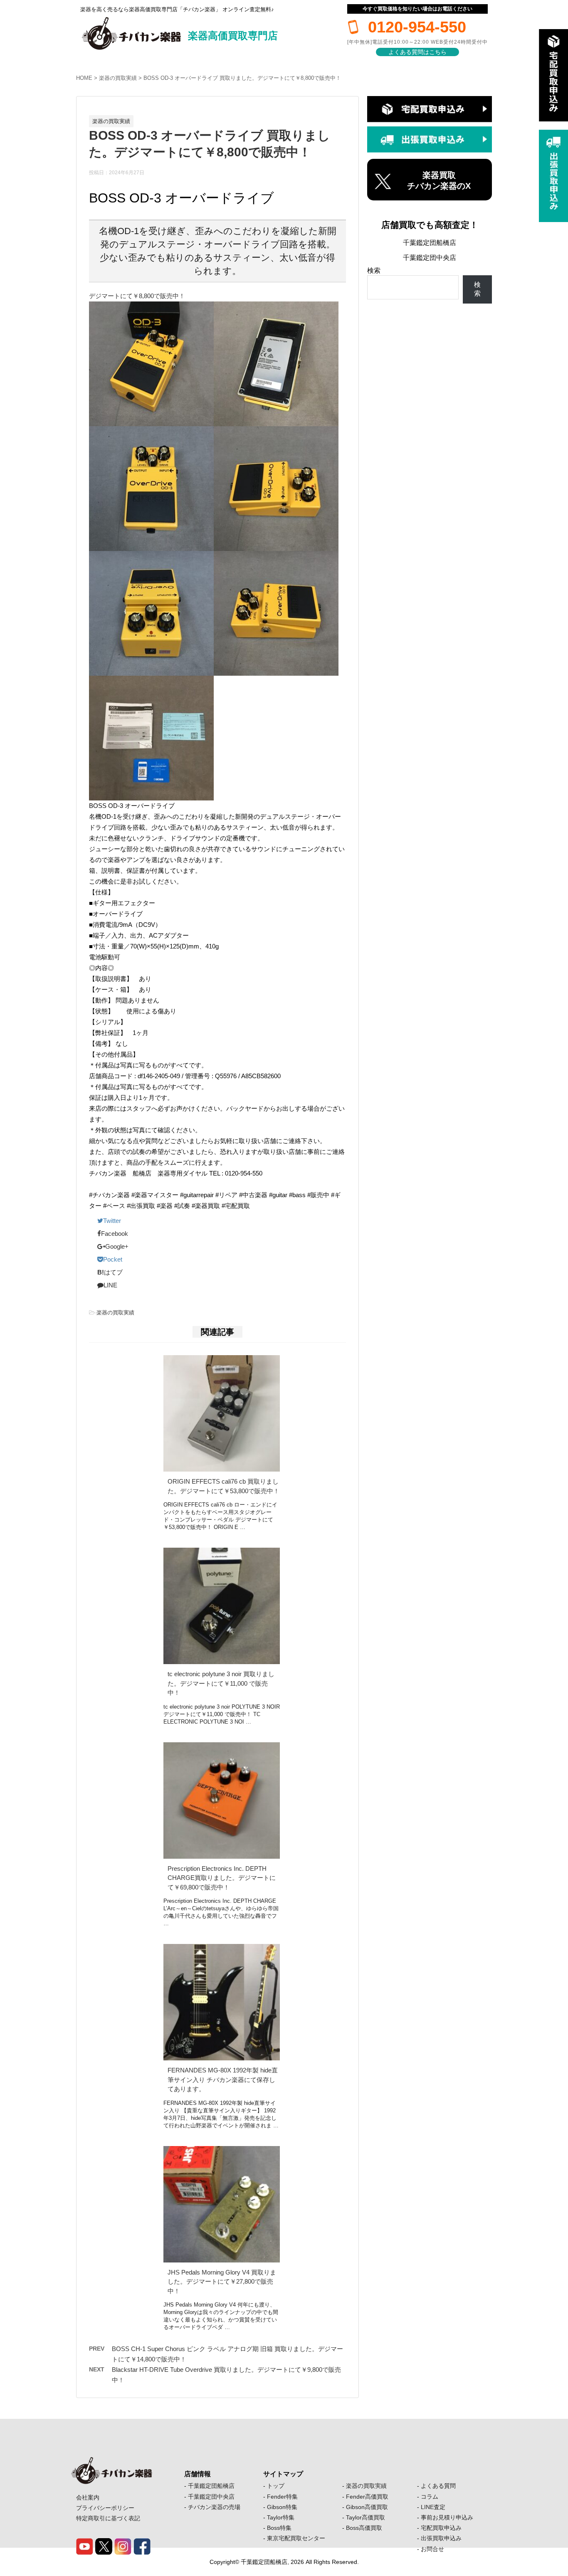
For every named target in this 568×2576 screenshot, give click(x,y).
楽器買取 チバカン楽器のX (439, 180)
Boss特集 (279, 2528)
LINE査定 (433, 2507)
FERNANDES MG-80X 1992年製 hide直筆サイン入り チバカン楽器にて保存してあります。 (223, 2080)
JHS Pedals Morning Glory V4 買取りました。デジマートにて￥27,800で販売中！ (222, 2282)
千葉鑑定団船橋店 (430, 243)
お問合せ (432, 2549)
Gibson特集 (282, 2507)
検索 (374, 270)
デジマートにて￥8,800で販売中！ (137, 296)
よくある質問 (438, 2486)
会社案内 (88, 2497)
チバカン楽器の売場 (214, 2507)
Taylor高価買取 (365, 2517)
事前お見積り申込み (447, 2517)
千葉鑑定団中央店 (430, 258)
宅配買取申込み (441, 2528)
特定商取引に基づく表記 (108, 2518)
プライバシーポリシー (105, 2508)
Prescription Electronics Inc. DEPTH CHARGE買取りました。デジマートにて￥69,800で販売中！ (222, 1878)
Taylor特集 (281, 2517)
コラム (430, 2497)
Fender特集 (282, 2497)
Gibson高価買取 (367, 2507)
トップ (276, 2486)
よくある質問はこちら (417, 52)
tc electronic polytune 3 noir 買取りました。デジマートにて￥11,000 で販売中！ (221, 1683)
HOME (84, 78)
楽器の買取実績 (118, 78)
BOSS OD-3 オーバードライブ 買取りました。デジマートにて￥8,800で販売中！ (242, 78)
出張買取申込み (441, 2538)
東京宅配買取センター (296, 2538)
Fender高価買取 (367, 2497)
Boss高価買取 (364, 2528)
